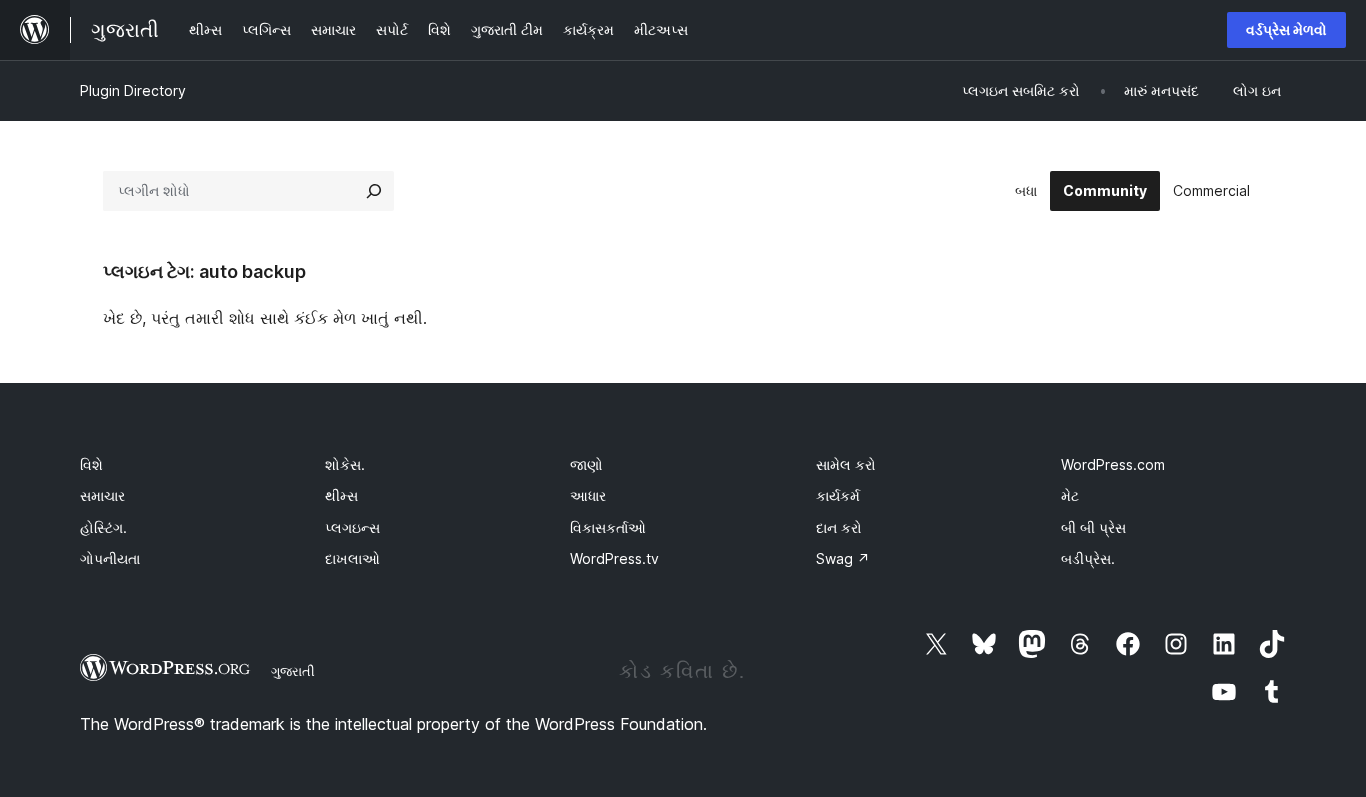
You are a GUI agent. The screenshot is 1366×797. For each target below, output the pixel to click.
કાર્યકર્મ (838, 495)
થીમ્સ (341, 495)
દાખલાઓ (352, 558)
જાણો (586, 464)
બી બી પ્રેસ (1093, 527)
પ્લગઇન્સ (352, 527)
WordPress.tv (614, 558)
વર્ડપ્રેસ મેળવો (1286, 29)
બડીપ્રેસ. (1088, 558)
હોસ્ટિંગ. (103, 527)
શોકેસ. (345, 464)
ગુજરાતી (293, 671)
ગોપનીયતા (110, 558)
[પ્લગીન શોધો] (374, 191)
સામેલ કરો (846, 464)
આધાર (588, 495)
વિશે (91, 464)
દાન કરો (839, 527)
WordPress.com (1113, 464)
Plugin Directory (133, 90)
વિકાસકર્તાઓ (608, 527)
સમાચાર (102, 495)
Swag (843, 558)
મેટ (1070, 495)
